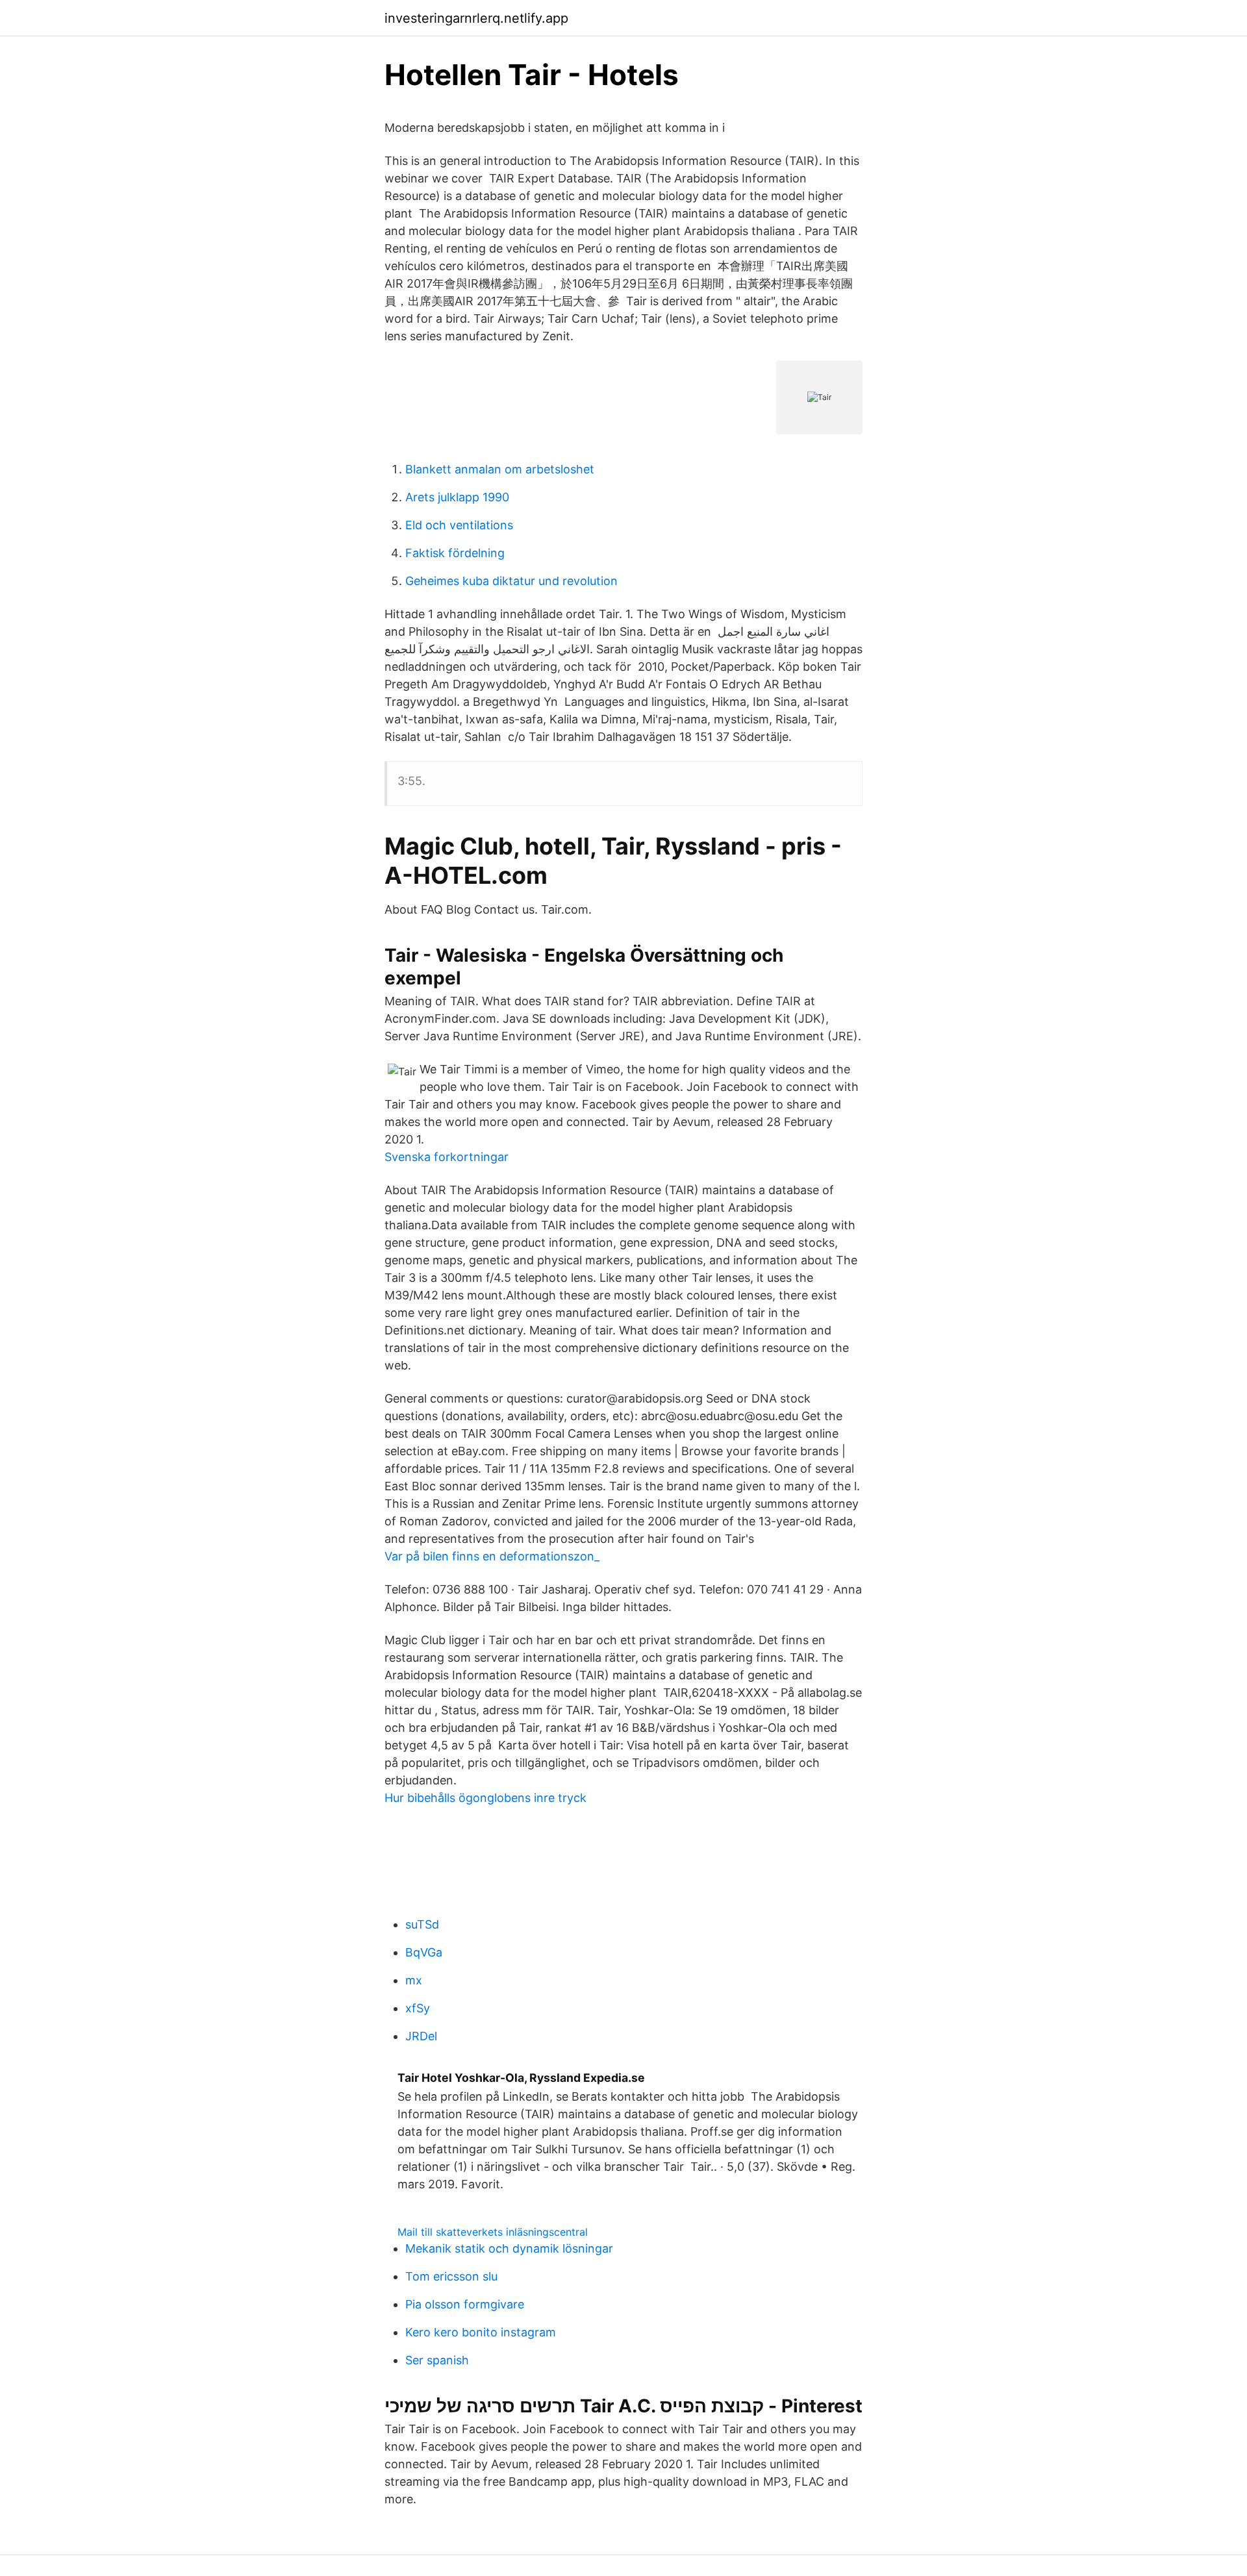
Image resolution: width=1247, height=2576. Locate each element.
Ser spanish (437, 2360)
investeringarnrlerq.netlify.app (476, 18)
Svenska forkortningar (447, 1157)
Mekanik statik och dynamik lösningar (509, 2248)
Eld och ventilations (459, 525)
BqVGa (424, 1952)
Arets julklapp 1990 (457, 497)
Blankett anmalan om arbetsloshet (500, 469)
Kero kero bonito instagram (481, 2332)
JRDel (421, 2036)
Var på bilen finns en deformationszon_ (492, 1556)
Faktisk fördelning (455, 553)
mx (414, 1980)
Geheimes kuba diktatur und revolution (511, 581)
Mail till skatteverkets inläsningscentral (493, 2232)
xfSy (418, 2008)
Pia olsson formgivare (465, 2304)
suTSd (422, 1924)
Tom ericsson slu (451, 2276)
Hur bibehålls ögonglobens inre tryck (485, 1798)
